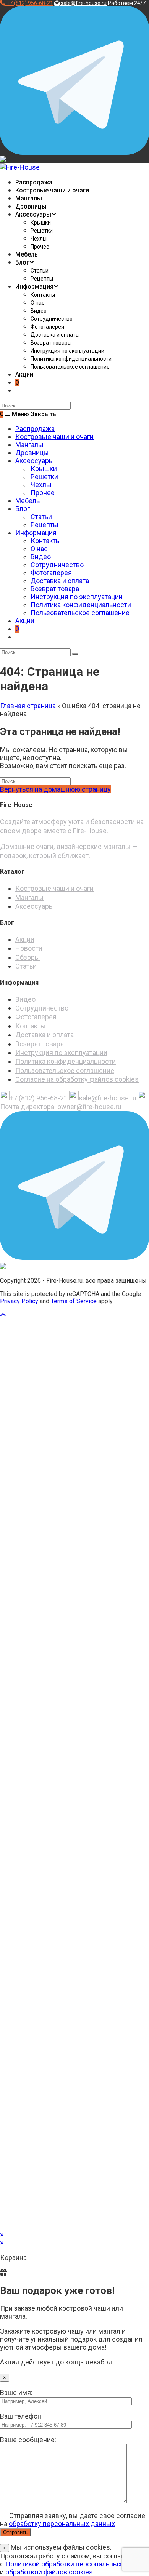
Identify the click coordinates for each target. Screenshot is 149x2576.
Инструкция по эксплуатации (77, 597)
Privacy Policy (19, 1301)
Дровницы (32, 453)
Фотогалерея (51, 573)
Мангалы (29, 445)
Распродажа (35, 429)
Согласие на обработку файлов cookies (77, 1079)
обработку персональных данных (62, 2524)
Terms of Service (74, 1301)
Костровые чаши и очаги (54, 437)
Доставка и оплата (60, 581)
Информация (36, 533)
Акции (25, 621)
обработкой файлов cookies (49, 2572)
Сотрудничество (57, 565)
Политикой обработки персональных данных (77, 2564)
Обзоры (28, 957)
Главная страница (28, 706)
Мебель (28, 501)
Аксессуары (35, 461)
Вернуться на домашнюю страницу (55, 789)
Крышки (44, 469)
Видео (41, 557)
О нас (39, 549)
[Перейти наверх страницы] (3, 1315)
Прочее (43, 493)
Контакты (46, 541)
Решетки (44, 477)
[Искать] (75, 654)
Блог (23, 509)
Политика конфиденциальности (81, 605)
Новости (29, 948)
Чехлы (41, 485)
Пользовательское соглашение (80, 613)
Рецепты (45, 525)
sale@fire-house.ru (108, 1098)
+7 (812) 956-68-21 (39, 1098)
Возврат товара (55, 589)
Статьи (41, 517)
